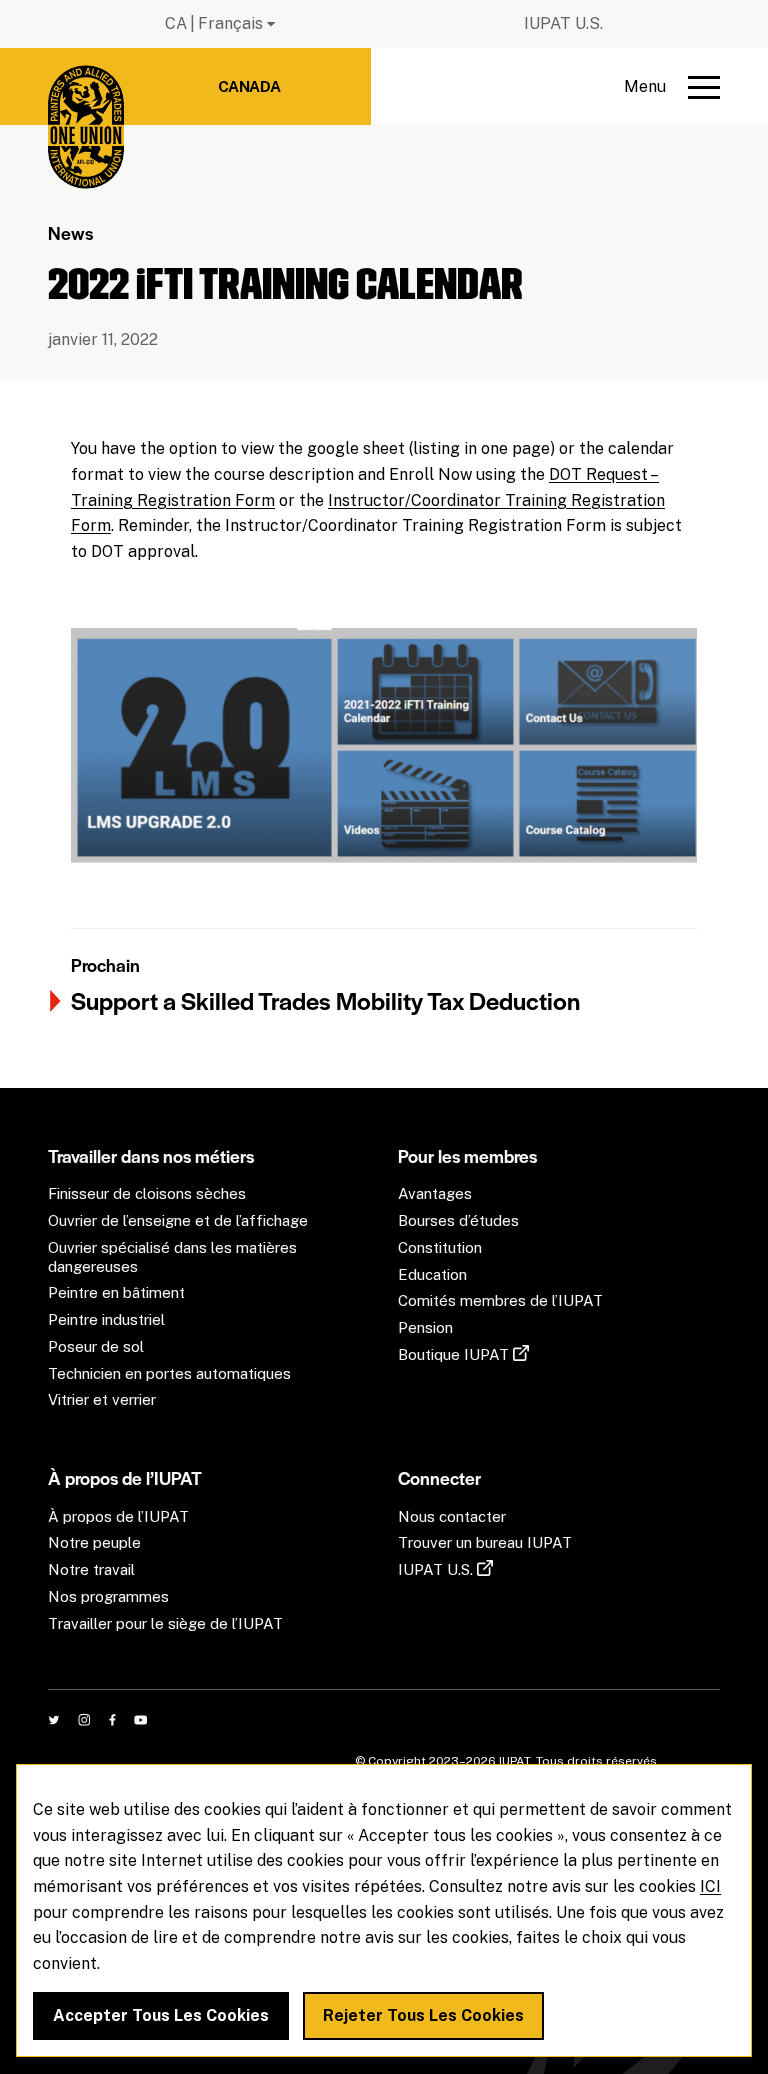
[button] (672, 87)
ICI (710, 1886)
